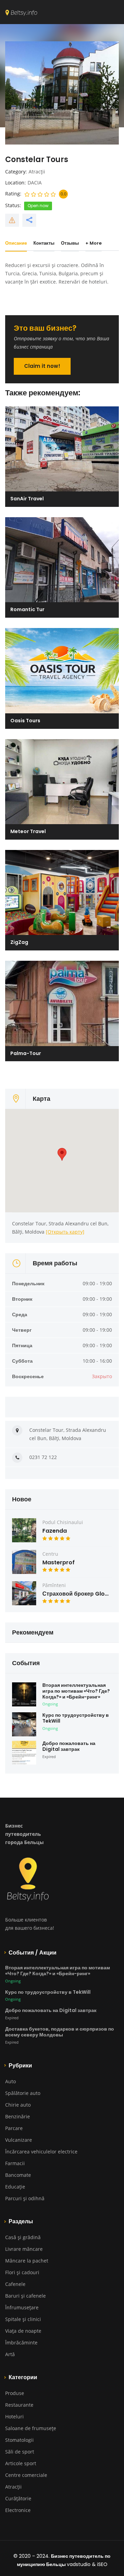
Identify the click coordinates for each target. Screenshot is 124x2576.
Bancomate (18, 2175)
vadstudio (79, 2564)
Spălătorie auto (23, 2093)
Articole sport (21, 2463)
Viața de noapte (23, 2331)
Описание (16, 243)
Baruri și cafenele (25, 2296)
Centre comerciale (26, 2475)
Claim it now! (42, 366)
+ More (94, 243)
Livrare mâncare (24, 2249)
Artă (10, 2354)
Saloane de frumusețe (31, 2428)
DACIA (35, 183)
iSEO (102, 2564)
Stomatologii (19, 2440)
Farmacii (15, 2163)
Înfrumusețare (22, 2307)
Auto (11, 2081)
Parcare (14, 2128)
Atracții (37, 172)
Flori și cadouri (22, 2272)
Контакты (44, 243)
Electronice (18, 2510)
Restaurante (19, 2405)
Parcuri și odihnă (25, 2198)
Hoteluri (14, 2417)
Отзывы (70, 243)
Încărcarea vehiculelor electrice (41, 2152)
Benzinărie (18, 2116)
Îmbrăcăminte (21, 2343)
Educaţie (15, 2187)
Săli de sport (20, 2452)
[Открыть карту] (65, 1232)
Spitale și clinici (23, 2319)
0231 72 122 (43, 1457)
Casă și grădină (23, 2237)
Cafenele (15, 2284)
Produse (15, 2393)
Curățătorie (18, 2498)
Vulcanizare (19, 2140)
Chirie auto (18, 2105)
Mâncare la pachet (27, 2261)
